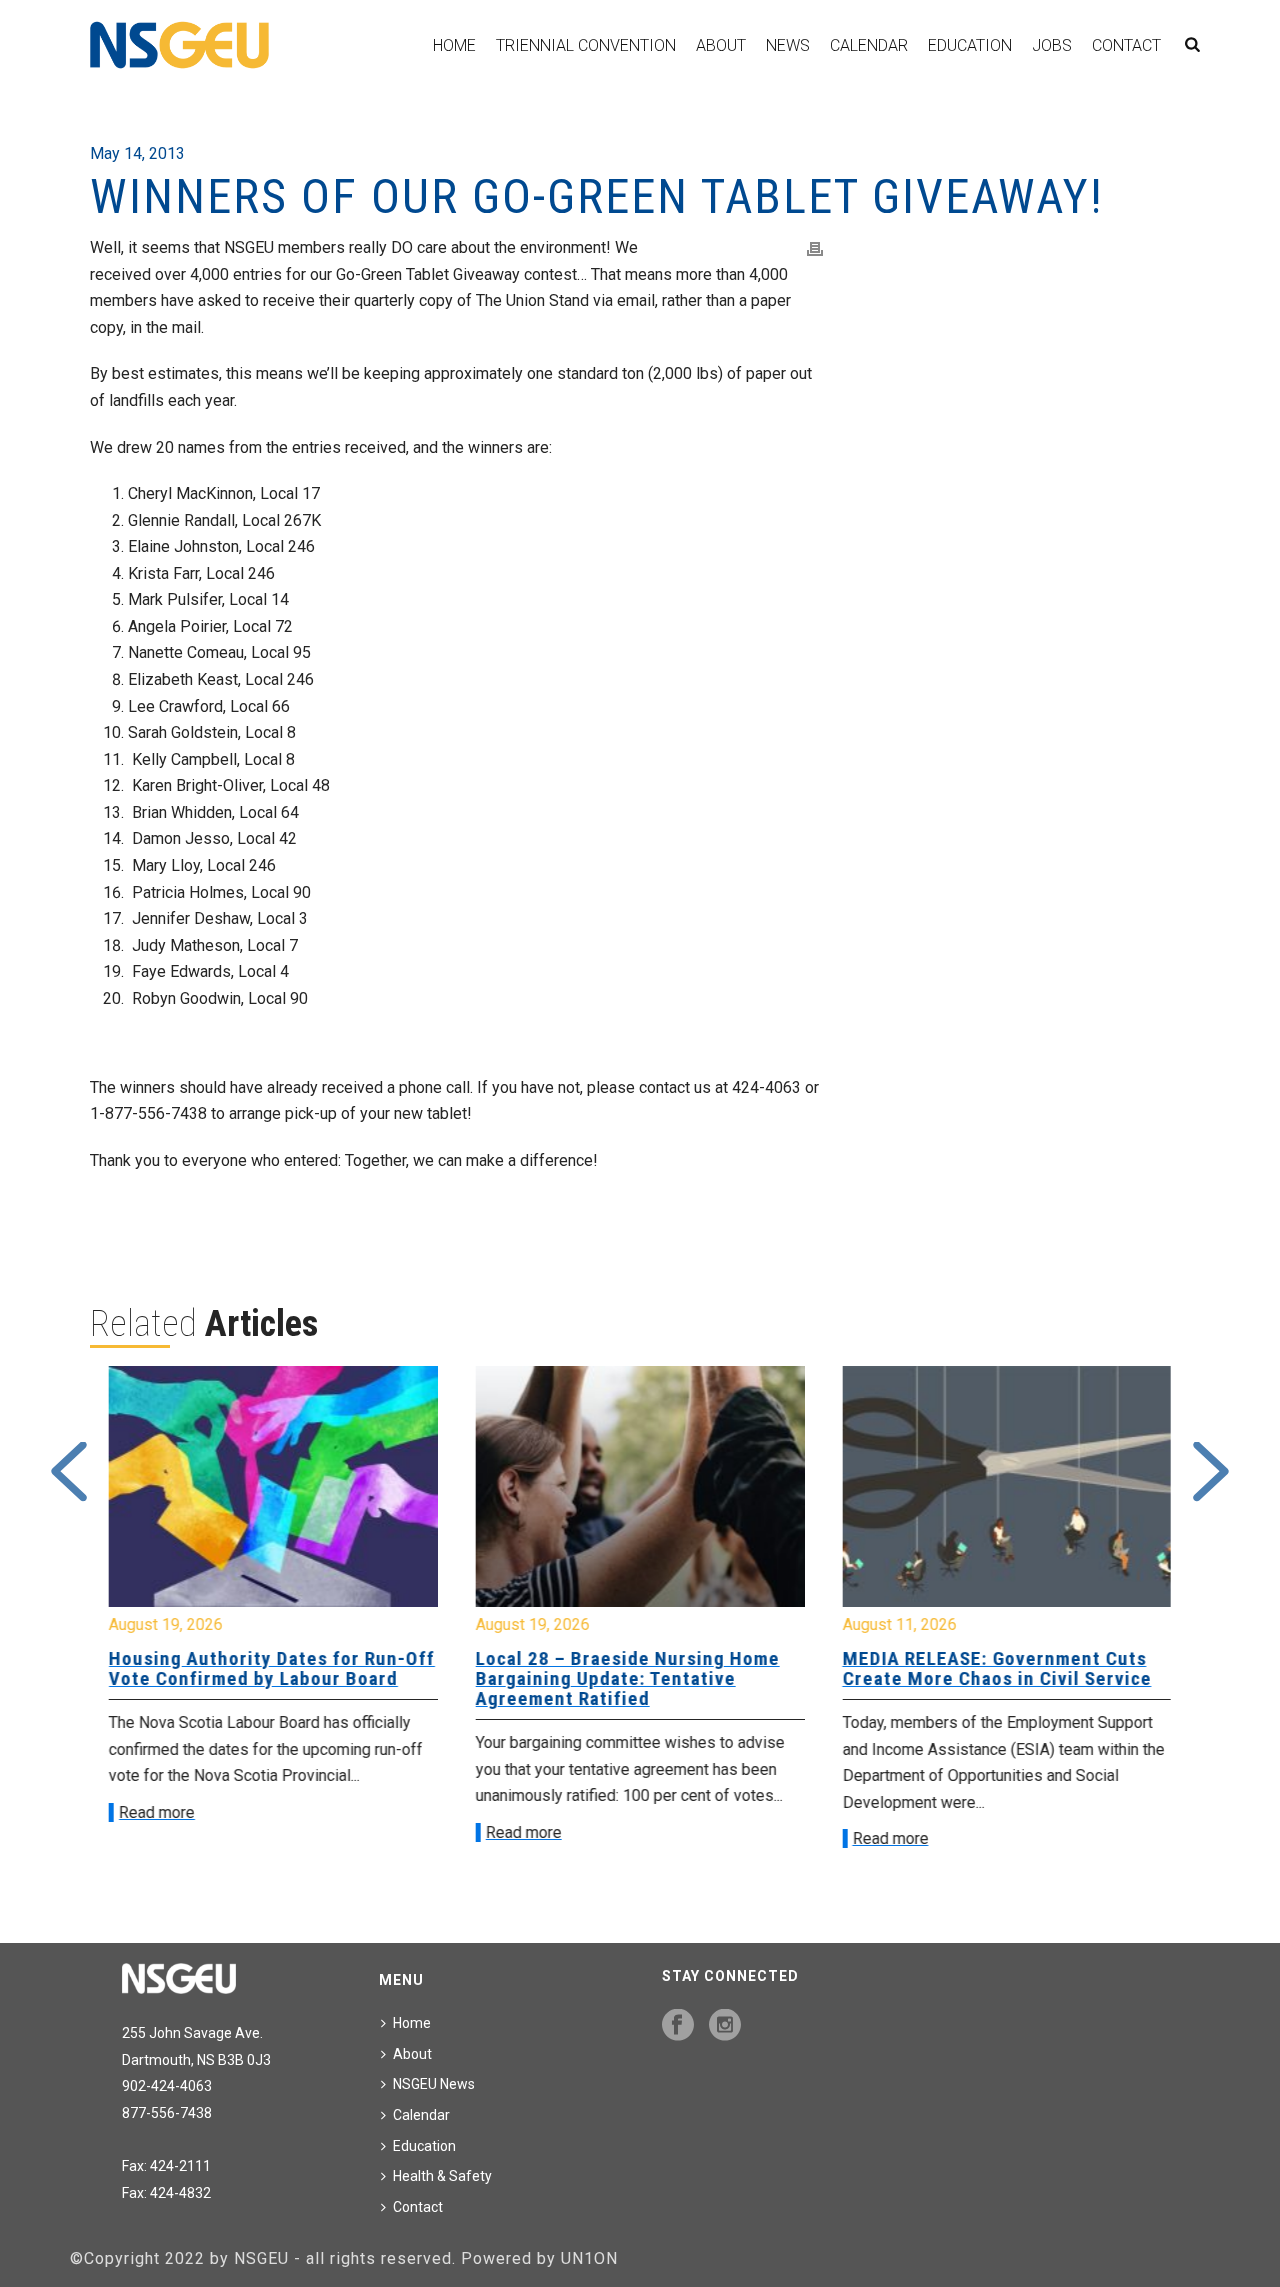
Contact (1126, 45)
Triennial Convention (586, 45)
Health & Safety (442, 2176)
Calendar (869, 45)
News (788, 45)
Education (970, 45)
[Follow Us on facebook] (678, 2026)
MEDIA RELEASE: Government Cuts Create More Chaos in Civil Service (996, 1668)
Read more (157, 1812)
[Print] (815, 248)
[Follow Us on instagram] (725, 2026)
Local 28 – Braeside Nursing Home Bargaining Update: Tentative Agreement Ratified (628, 1678)
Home (454, 45)
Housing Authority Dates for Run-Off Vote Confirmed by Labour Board (272, 1668)
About (721, 45)
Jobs (1052, 45)
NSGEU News (434, 2084)
